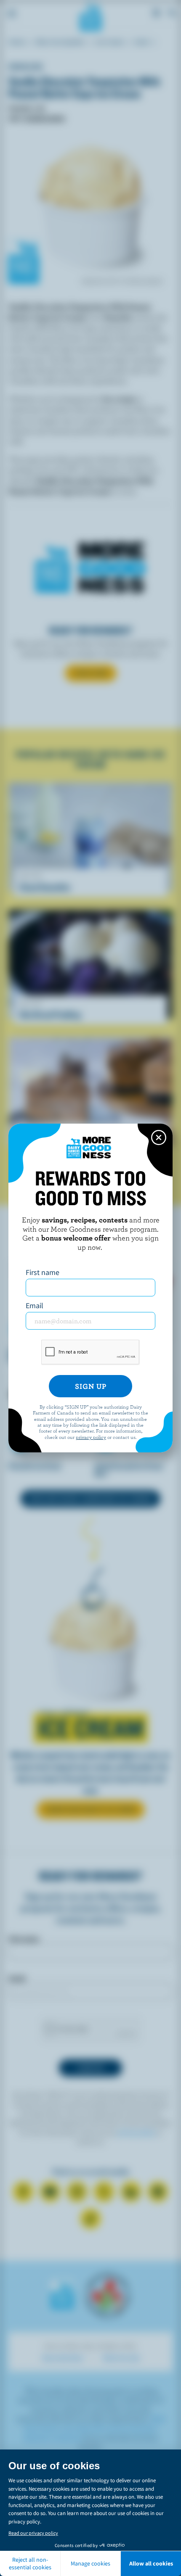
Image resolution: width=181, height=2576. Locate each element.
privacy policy (91, 1437)
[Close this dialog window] (159, 1138)
